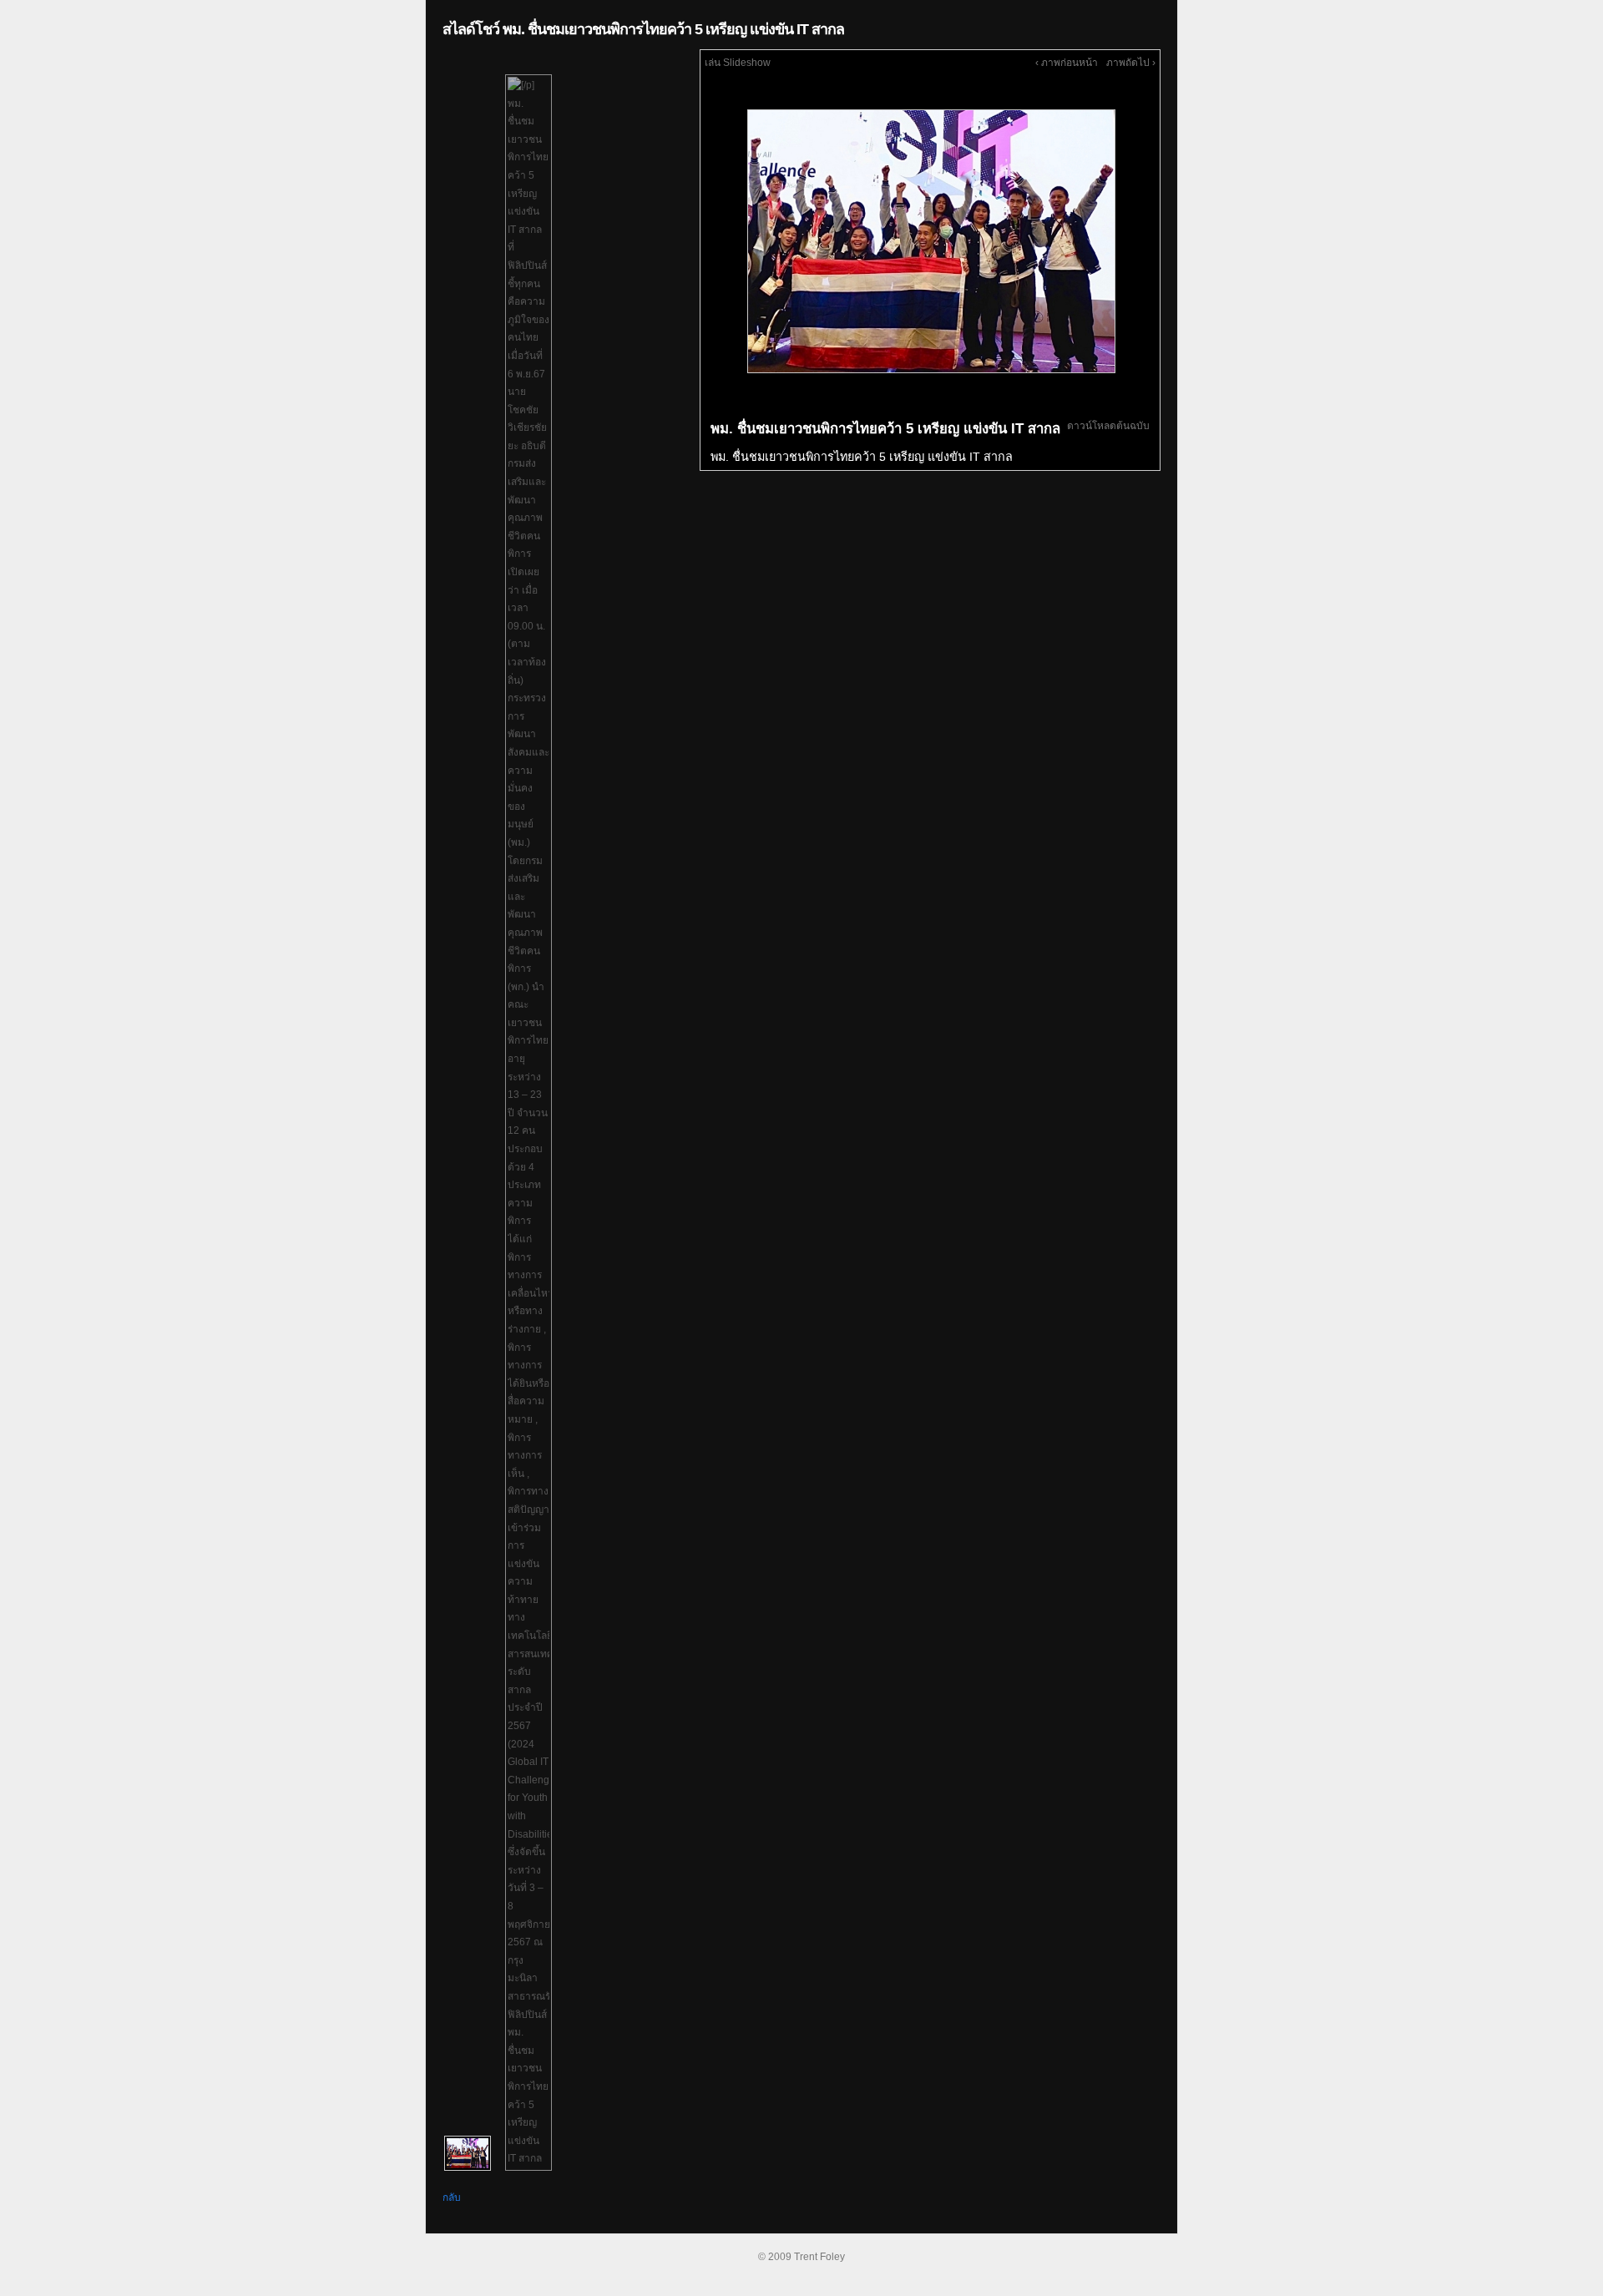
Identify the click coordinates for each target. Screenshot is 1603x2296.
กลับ (452, 2197)
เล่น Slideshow (738, 63)
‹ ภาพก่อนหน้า (1067, 63)
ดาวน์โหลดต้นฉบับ (1108, 426)
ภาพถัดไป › (1131, 63)
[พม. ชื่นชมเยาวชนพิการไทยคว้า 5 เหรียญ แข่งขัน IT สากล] (930, 240)
